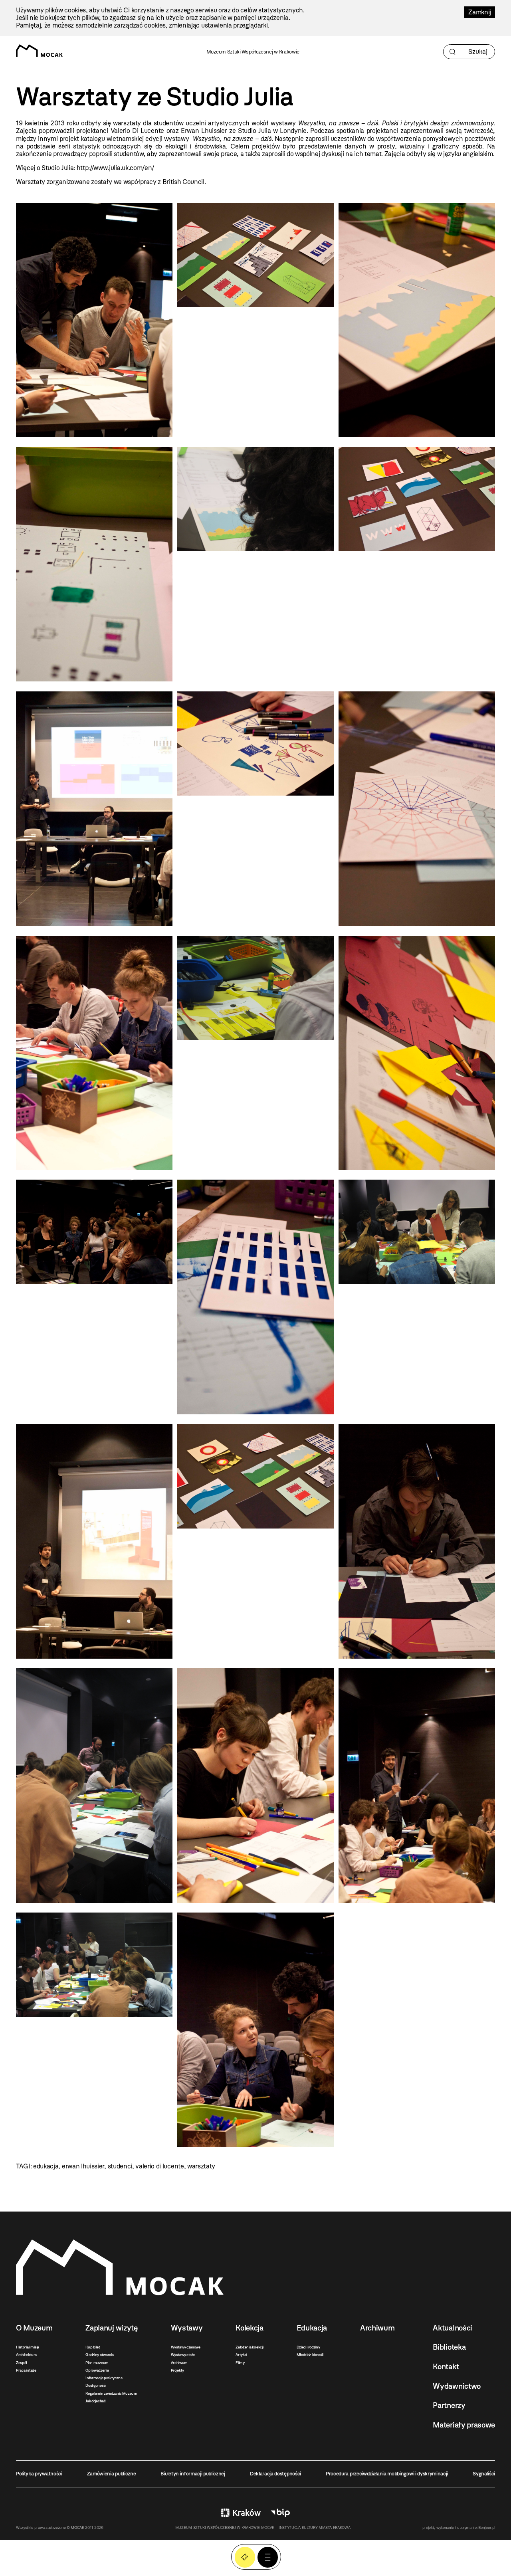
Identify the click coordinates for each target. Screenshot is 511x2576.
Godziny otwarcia (99, 2355)
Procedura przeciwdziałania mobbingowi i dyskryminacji (387, 2474)
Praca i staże (26, 2370)
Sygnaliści (484, 2474)
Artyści (241, 2355)
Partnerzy (449, 2405)
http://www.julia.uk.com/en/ (115, 168)
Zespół (22, 2363)
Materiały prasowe (464, 2425)
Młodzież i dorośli (310, 2355)
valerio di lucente (159, 2166)
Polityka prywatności (39, 2474)
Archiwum (179, 2363)
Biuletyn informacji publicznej (193, 2474)
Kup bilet (93, 2347)
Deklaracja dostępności (275, 2474)
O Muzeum (34, 2328)
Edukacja (312, 2328)
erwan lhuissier (83, 2166)
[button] (268, 2557)
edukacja (46, 2166)
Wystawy (187, 2328)
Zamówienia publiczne (112, 2474)
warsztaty (201, 2166)
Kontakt (446, 2367)
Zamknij (480, 12)
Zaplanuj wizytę (111, 2328)
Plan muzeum (97, 2363)
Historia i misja (28, 2347)
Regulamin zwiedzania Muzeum (111, 2393)
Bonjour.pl (487, 2527)
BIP (280, 2513)
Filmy (240, 2363)
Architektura (26, 2355)
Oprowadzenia (97, 2370)
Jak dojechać (95, 2401)
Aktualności (452, 2328)
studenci (120, 2166)
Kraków (241, 2513)
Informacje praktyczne (104, 2378)
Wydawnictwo (457, 2386)
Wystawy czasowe (186, 2347)
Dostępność (95, 2385)
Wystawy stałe (183, 2355)
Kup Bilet (245, 2557)
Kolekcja (249, 2328)
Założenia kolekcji (249, 2347)
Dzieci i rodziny (308, 2347)
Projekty (177, 2370)
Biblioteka (449, 2347)
